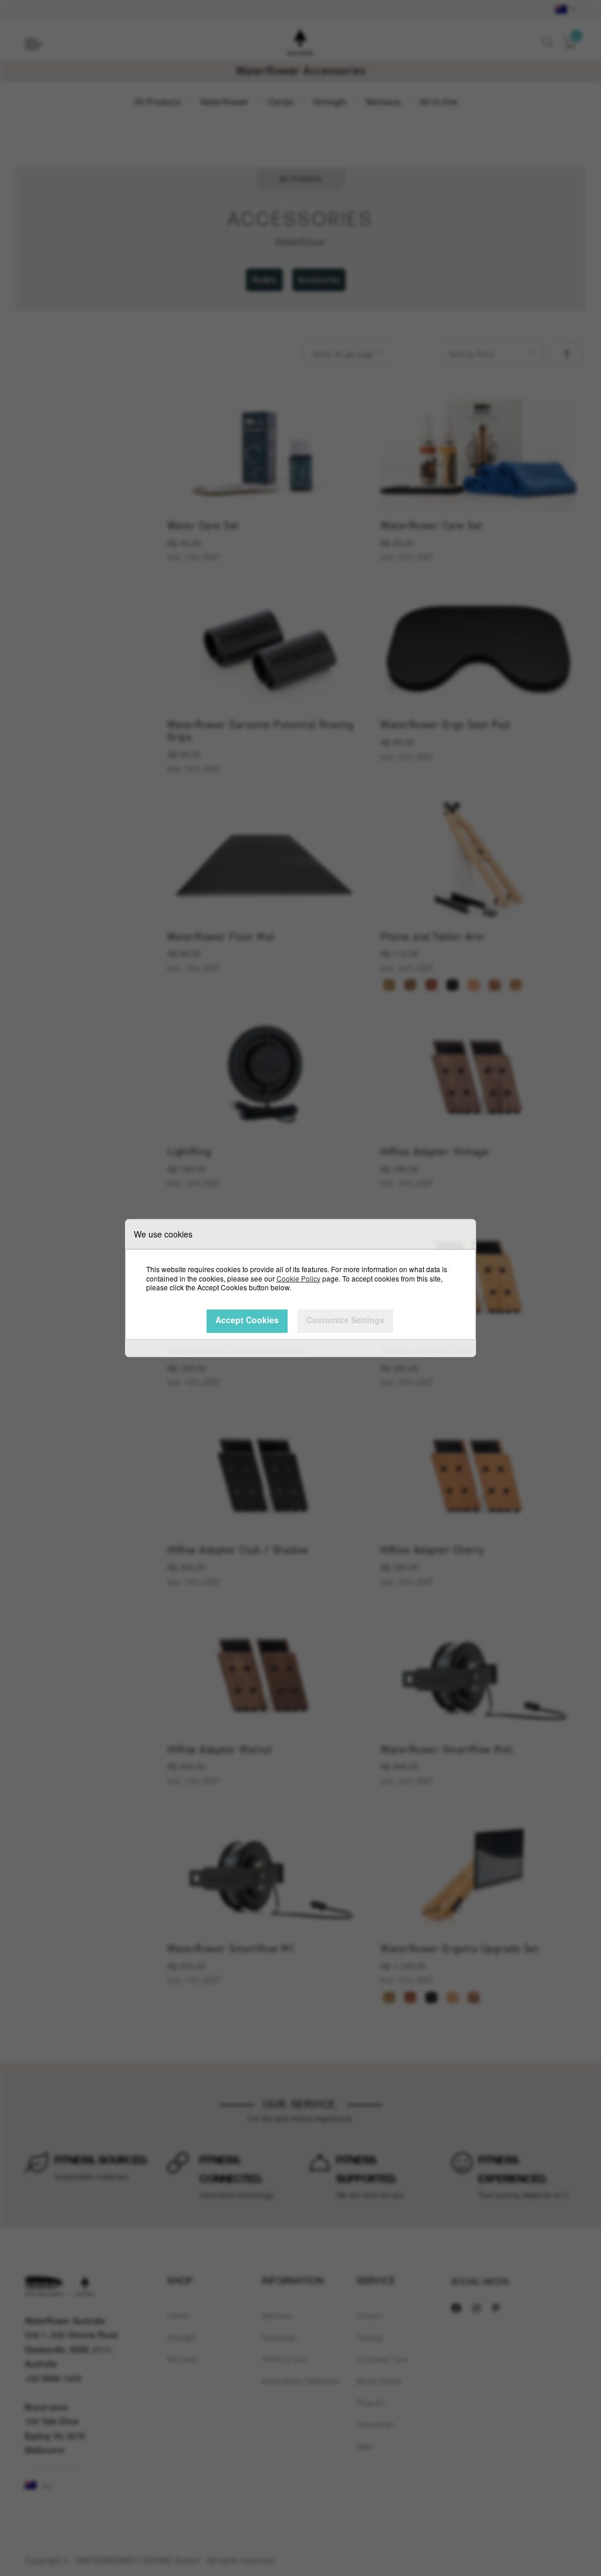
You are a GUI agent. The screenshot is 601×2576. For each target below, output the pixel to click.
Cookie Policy (298, 1278)
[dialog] (300, 1288)
